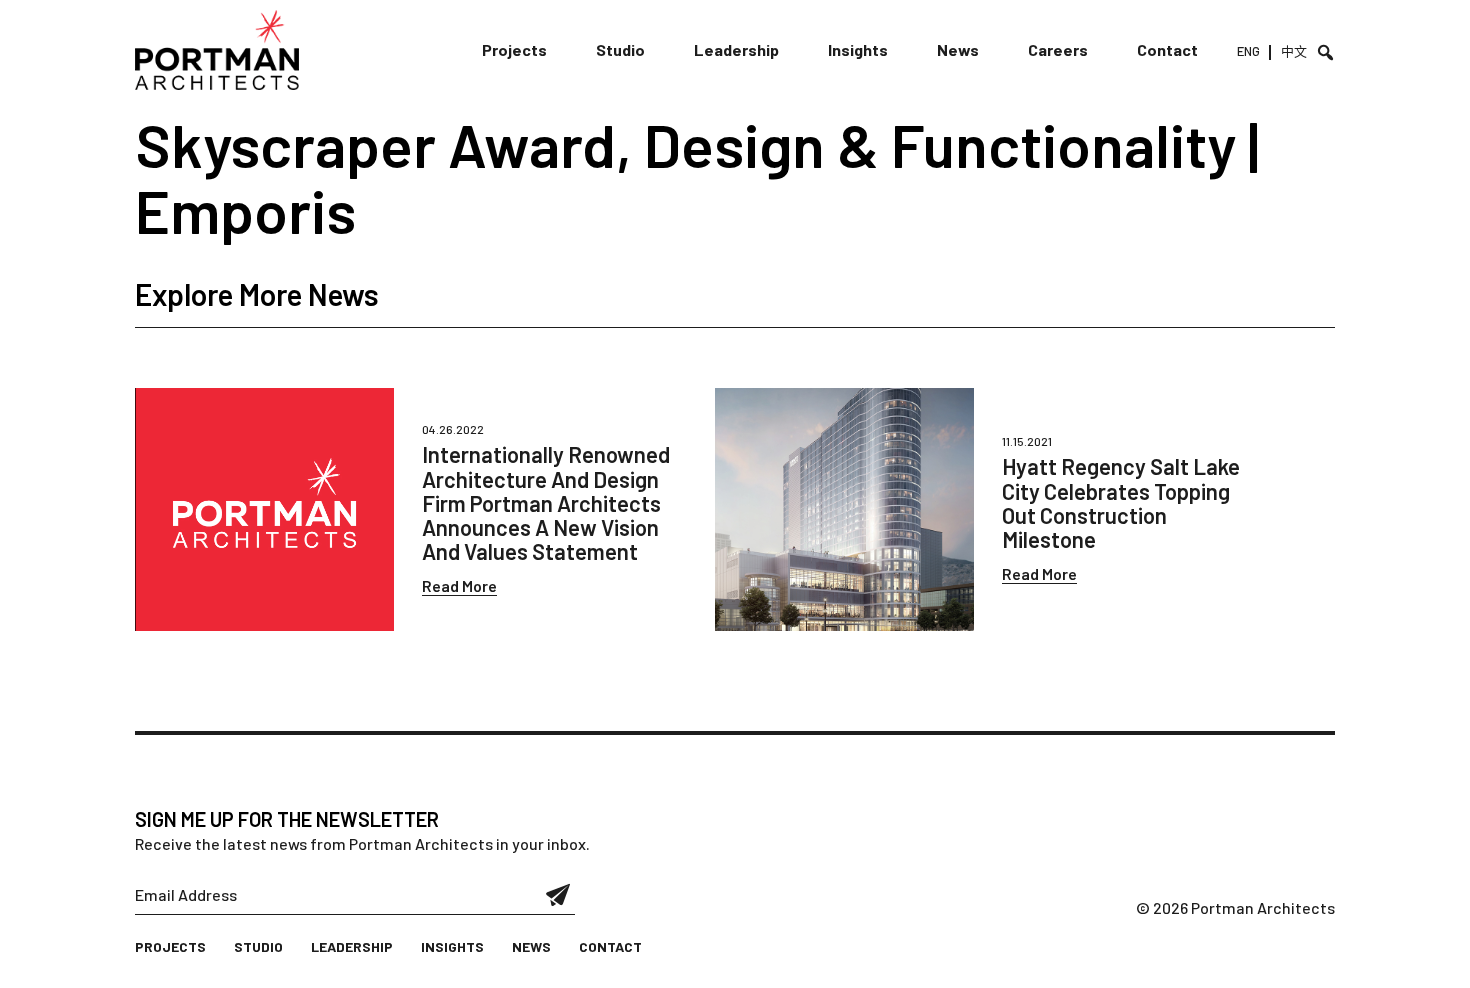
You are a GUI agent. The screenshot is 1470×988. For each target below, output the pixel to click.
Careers (1058, 49)
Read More (459, 585)
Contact (1167, 49)
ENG (1248, 51)
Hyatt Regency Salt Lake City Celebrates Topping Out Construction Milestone (1121, 502)
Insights (858, 49)
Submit (558, 895)
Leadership (736, 49)
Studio (620, 49)
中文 (1294, 51)
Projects (514, 49)
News (958, 49)
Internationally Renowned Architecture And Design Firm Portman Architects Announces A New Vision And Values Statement (546, 502)
